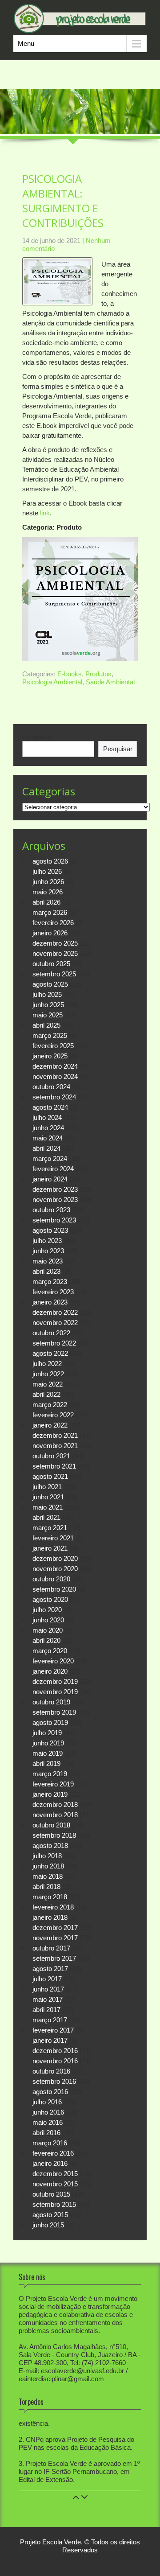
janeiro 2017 (50, 2040)
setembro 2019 (54, 1712)
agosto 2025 (50, 984)
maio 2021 (48, 1507)
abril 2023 (46, 1271)
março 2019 (50, 1774)
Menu (26, 43)
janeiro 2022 (50, 1425)
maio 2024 (48, 1138)
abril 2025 (46, 1025)
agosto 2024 (50, 1107)
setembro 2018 (54, 1835)
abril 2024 (46, 1148)
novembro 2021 (55, 1446)
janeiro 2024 (50, 1179)
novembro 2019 (55, 1692)
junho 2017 (48, 1989)
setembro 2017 (54, 1958)
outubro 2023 (51, 1210)
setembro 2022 (54, 1343)
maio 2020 (48, 1630)
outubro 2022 (51, 1333)
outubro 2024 (51, 1087)
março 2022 (50, 1405)
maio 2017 (48, 1999)
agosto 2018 (50, 1846)
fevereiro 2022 (53, 1415)
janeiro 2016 (50, 2163)
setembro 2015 (54, 2204)
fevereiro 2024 (53, 1169)
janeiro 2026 (50, 933)
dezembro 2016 (55, 2051)
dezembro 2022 (55, 1312)
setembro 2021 (54, 1466)
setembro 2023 (54, 1220)
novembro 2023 (55, 1200)
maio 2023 (48, 1261)
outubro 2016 (51, 2071)
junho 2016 (48, 2112)
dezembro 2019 (55, 1681)
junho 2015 (48, 2225)
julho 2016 (47, 2102)
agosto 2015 (50, 2215)
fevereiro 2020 (53, 1661)
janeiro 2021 (50, 1548)
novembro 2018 (55, 1815)
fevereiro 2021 (53, 1538)
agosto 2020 (50, 1599)
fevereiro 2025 (53, 1046)
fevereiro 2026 (53, 923)
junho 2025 (48, 1005)
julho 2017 (47, 1979)
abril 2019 (46, 1763)
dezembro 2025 (55, 943)
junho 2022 (48, 1374)
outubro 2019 (51, 1702)
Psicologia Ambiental (52, 682)
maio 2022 (48, 1384)
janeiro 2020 (50, 1671)
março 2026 (50, 912)
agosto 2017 (50, 1969)
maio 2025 (48, 1015)
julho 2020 (47, 1610)
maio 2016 (48, 2122)
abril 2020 (46, 1640)
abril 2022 (46, 1394)
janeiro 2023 (50, 1302)
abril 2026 (46, 902)
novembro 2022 (55, 1323)
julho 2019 (47, 1733)
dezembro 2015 (55, 2174)
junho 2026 (48, 882)
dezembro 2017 (55, 1928)
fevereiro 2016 (53, 2153)
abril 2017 (46, 2010)
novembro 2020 (55, 1569)
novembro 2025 (55, 953)
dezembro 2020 (55, 1558)
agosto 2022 (50, 1353)
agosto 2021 (50, 1476)
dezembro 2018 (55, 1804)
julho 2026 (47, 871)
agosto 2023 (50, 1230)
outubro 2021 (51, 1456)
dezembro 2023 (55, 1189)
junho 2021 (48, 1497)
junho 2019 (48, 1743)
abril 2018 (46, 1887)
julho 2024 (47, 1117)
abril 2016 (46, 2133)
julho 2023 (47, 1241)
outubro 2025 (51, 964)
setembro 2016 (54, 2081)
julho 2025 (47, 994)
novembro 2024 (55, 1076)
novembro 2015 (55, 2184)
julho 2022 (47, 1364)
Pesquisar (37, 737)
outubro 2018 (51, 1825)
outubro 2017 (51, 1948)
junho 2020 (48, 1620)
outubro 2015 (51, 2194)
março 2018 (50, 1897)
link (45, 513)
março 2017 (50, 2020)
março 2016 (50, 2143)
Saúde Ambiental (110, 682)
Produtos (98, 674)
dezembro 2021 (55, 1435)
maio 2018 (48, 1876)
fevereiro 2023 (53, 1292)
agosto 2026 (50, 861)
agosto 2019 (50, 1722)
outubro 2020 (51, 1579)
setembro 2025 (54, 974)
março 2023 (50, 1282)
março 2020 (50, 1651)
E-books (70, 674)
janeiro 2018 (50, 1917)
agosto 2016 (50, 2092)
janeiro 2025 (50, 1056)
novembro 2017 (55, 1938)
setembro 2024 (54, 1097)
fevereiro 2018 (53, 1907)
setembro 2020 (54, 1589)
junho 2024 (48, 1128)
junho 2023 (48, 1251)
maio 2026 (48, 892)
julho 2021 (47, 1487)
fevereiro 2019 (53, 1784)
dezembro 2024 (55, 1066)
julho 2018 (47, 1856)
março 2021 (50, 1528)
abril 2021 (46, 1517)
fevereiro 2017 (53, 2030)
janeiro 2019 (50, 1794)
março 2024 (50, 1158)
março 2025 (50, 1035)
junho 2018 (48, 1866)
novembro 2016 (55, 2061)
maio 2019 (48, 1753)
